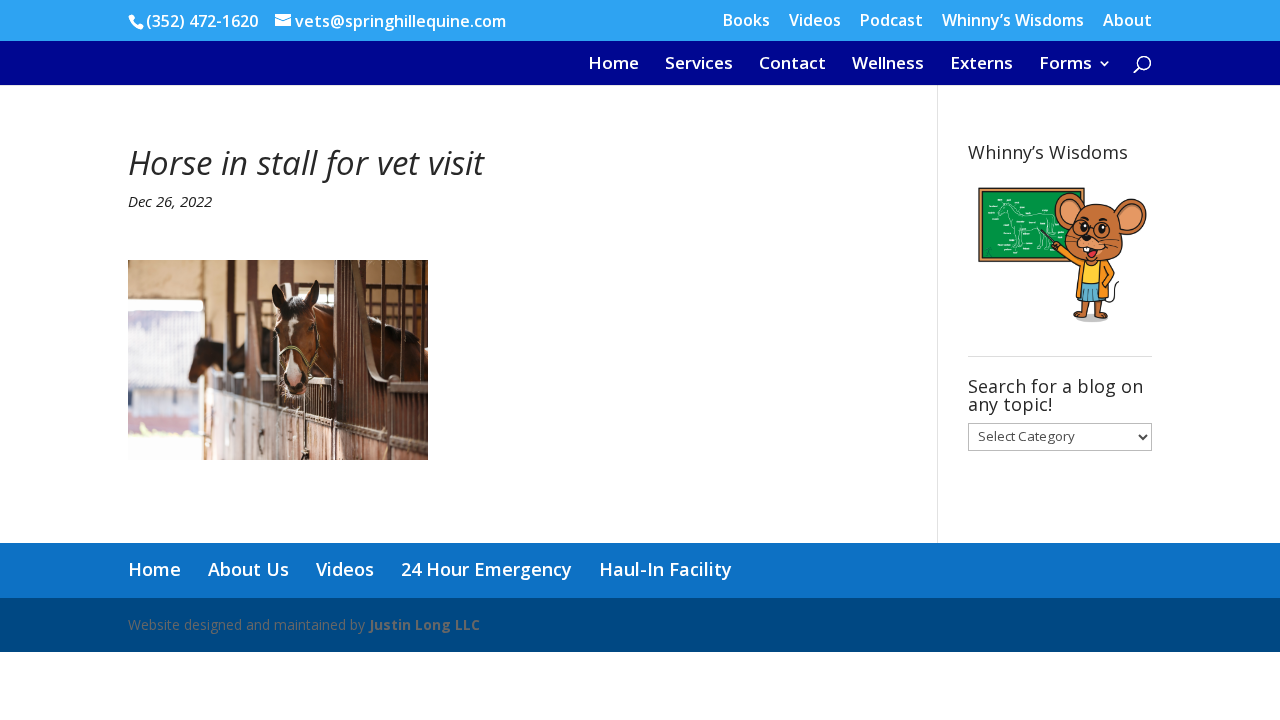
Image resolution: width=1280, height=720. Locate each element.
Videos (815, 21)
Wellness (888, 65)
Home (613, 65)
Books (746, 21)
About (1127, 21)
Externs (981, 65)
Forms (1065, 65)
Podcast (891, 21)
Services (699, 65)
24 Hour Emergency (486, 569)
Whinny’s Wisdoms (1013, 21)
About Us (248, 569)
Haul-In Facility (665, 569)
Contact (792, 65)
